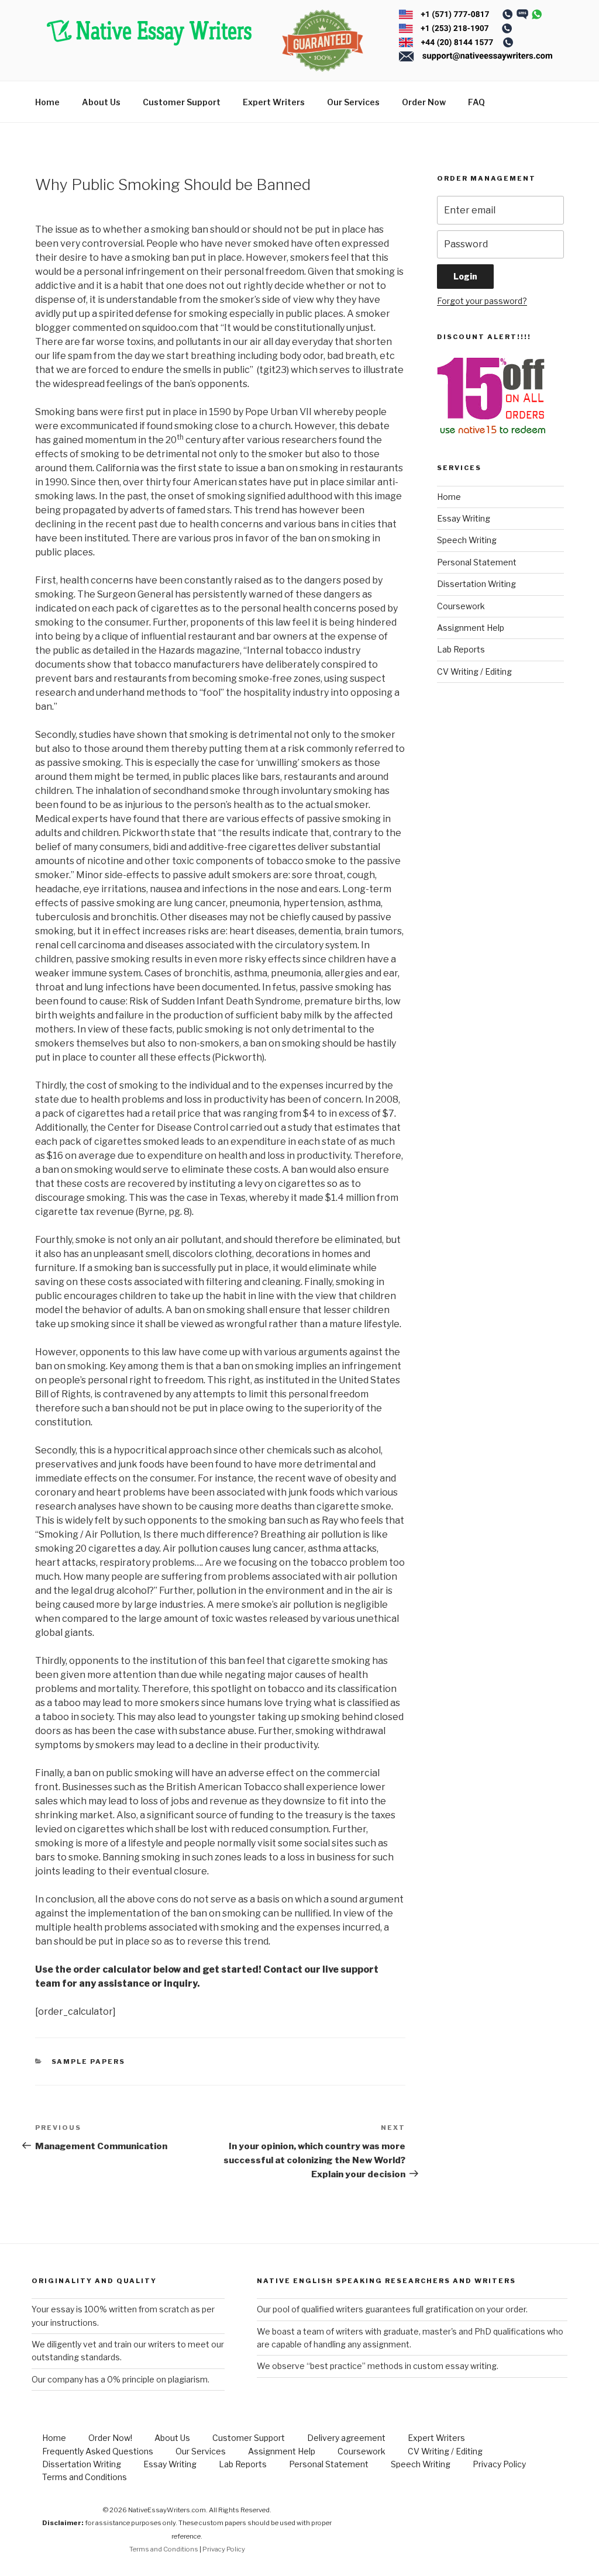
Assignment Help (471, 628)
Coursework (461, 606)
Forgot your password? (482, 301)
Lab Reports (461, 649)
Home (47, 102)
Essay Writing (464, 518)
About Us (101, 102)
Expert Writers (274, 102)
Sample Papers (89, 2062)
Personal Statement (477, 562)
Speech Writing (467, 540)
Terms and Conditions (85, 2477)
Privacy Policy (499, 2464)
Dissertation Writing (476, 584)
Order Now (424, 102)
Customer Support (182, 102)
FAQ (476, 102)
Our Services (353, 102)
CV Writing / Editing (474, 671)
